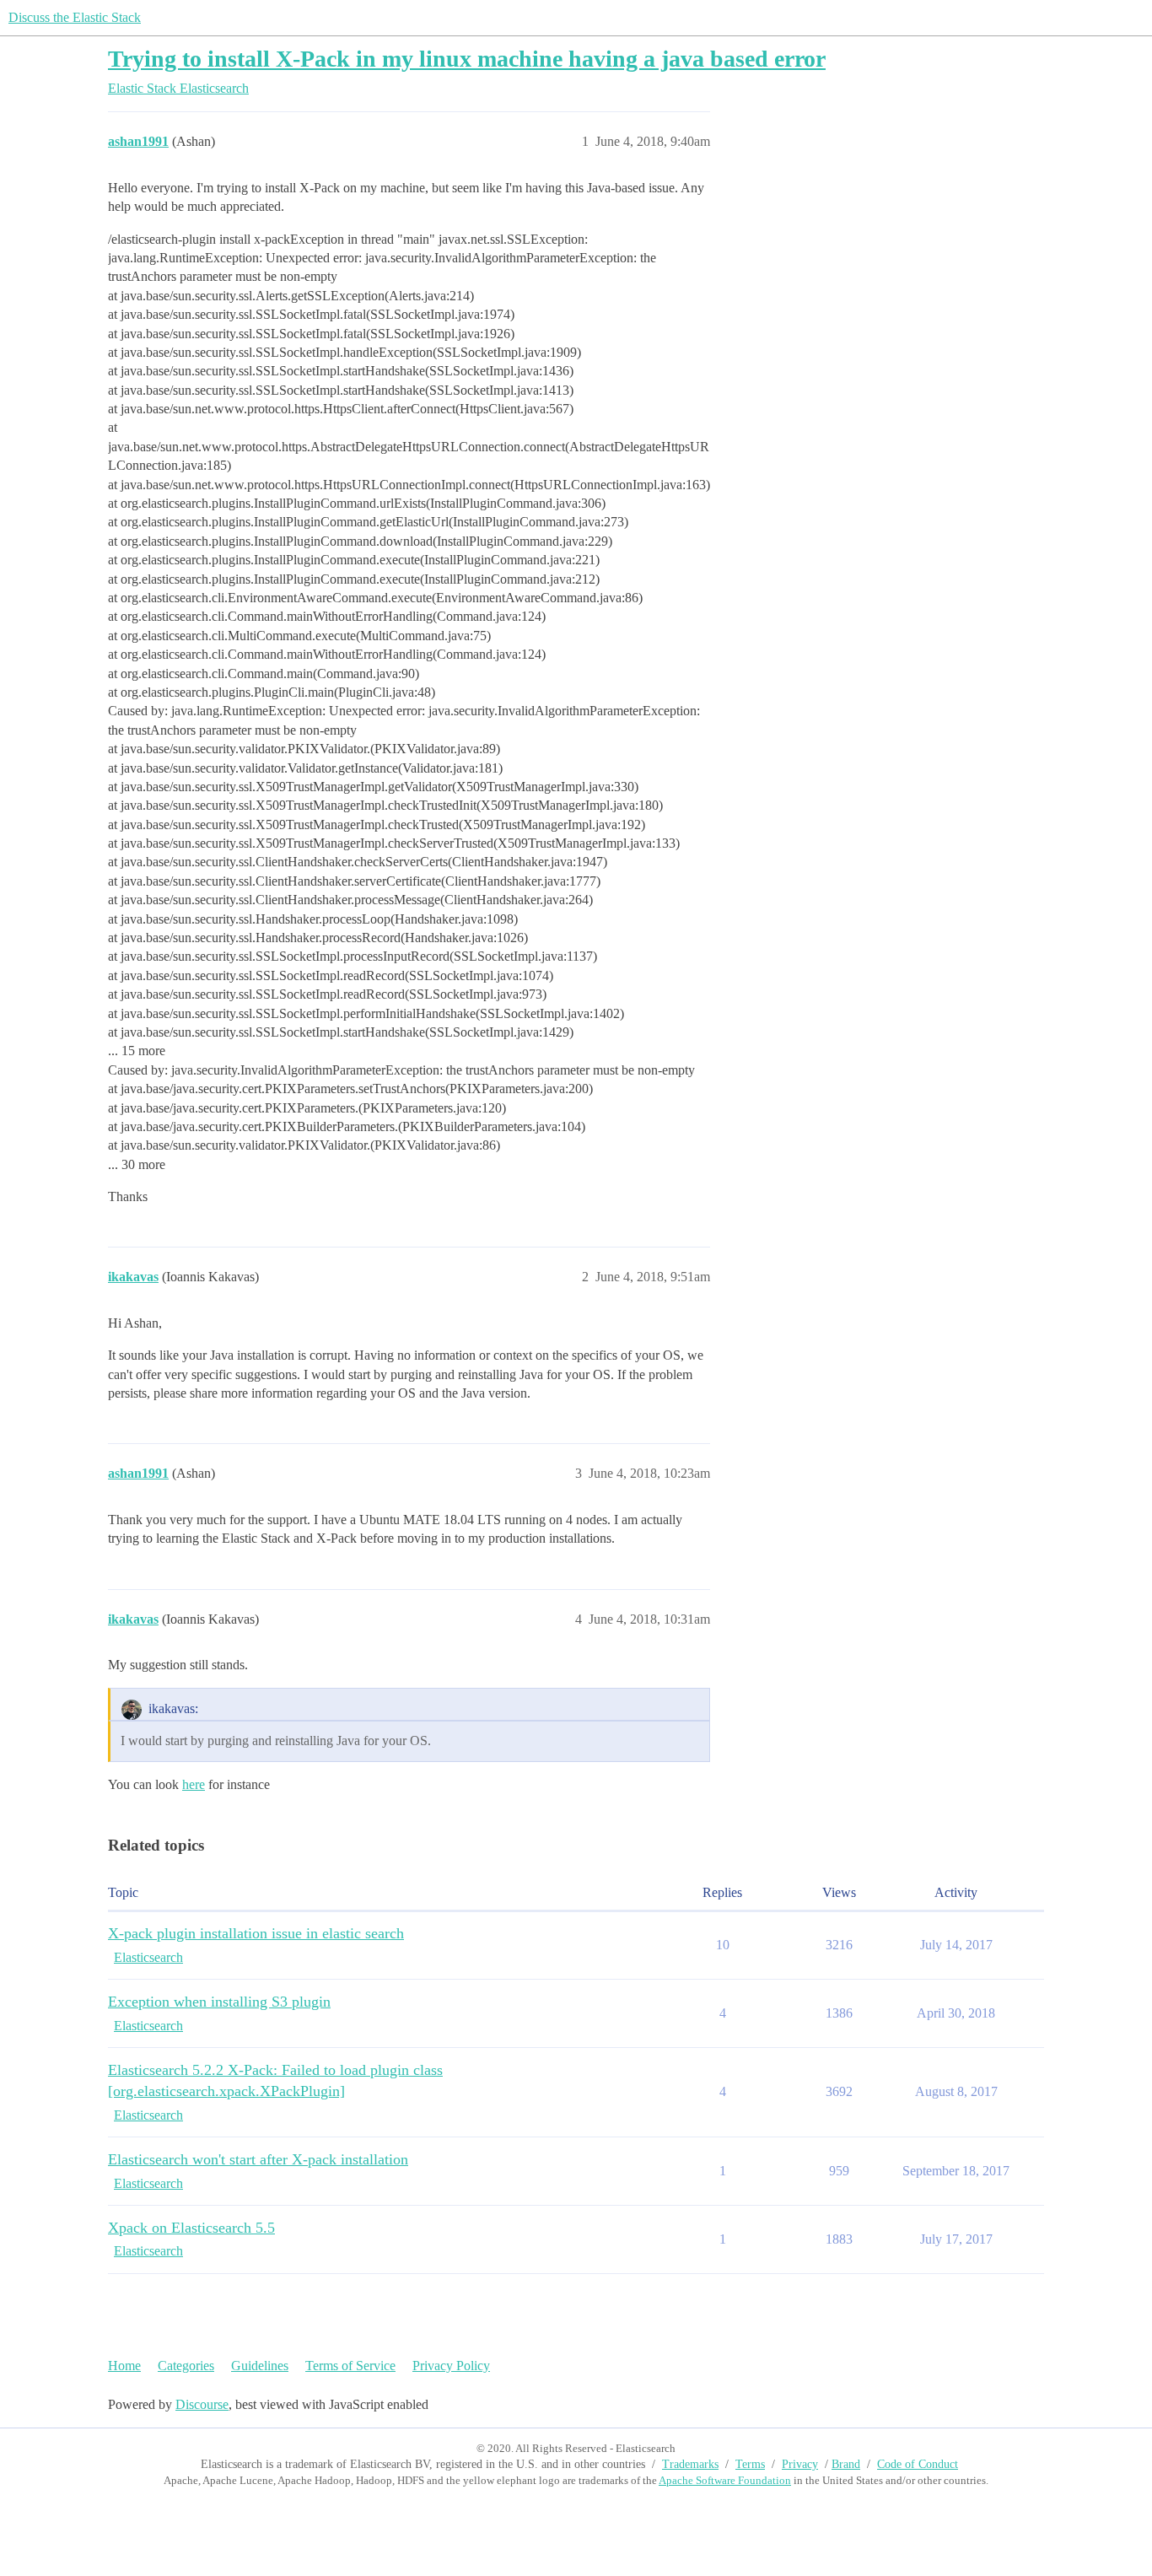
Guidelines (260, 2366)
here (194, 1784)
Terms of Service (350, 2366)
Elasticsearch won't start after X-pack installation (258, 2159)
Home (124, 2366)
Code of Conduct (918, 2464)
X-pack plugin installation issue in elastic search (256, 1933)
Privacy (800, 2464)
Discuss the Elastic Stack (75, 17)
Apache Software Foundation (725, 2480)
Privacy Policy (451, 2366)
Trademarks (690, 2464)
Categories (186, 2366)
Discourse (202, 2404)
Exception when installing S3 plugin (219, 2002)
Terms (750, 2464)
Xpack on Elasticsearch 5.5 (191, 2228)
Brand (846, 2464)
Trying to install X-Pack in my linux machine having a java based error (467, 59)
